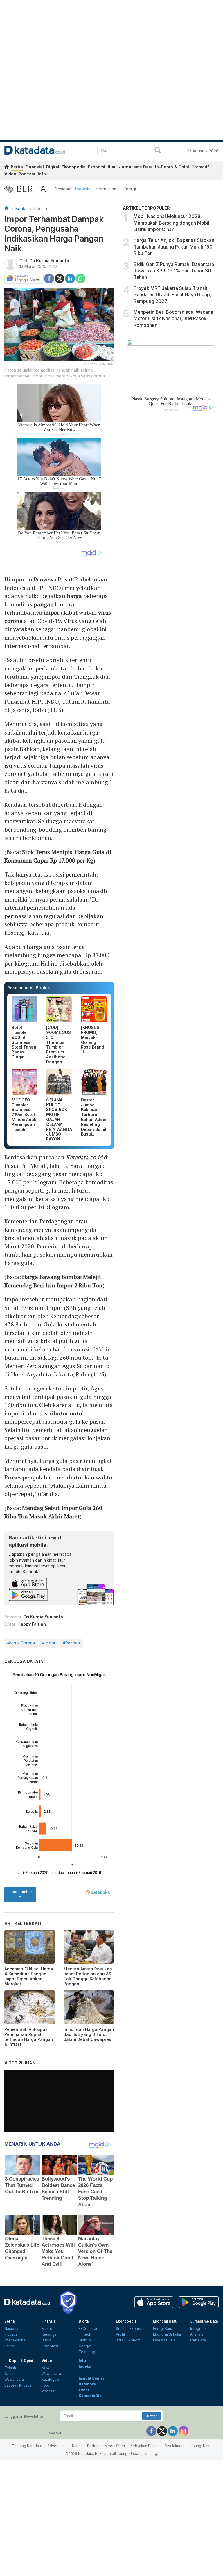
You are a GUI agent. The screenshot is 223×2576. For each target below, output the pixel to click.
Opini (9, 2374)
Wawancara (14, 2379)
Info (42, 174)
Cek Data (198, 2340)
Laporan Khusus (18, 2385)
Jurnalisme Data (136, 167)
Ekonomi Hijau (102, 167)
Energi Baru (163, 2328)
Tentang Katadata (27, 2446)
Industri (83, 189)
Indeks (85, 2366)
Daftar (152, 2416)
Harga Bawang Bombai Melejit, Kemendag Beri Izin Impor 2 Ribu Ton (54, 1281)
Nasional (63, 189)
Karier (77, 2446)
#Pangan (71, 1643)
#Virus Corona (21, 1643)
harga (74, 596)
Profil (120, 2334)
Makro (47, 2328)
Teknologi (87, 2352)
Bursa (46, 2340)
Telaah (10, 2368)
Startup (85, 2340)
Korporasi (50, 2346)
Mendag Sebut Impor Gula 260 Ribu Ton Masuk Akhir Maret (53, 1512)
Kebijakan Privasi (145, 2446)
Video (10, 174)
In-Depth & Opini (172, 167)
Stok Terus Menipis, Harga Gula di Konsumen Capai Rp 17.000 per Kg (58, 856)
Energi (130, 189)
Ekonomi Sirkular (167, 2334)
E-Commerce (90, 2328)
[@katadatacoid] (184, 2431)
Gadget (85, 2346)
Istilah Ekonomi (129, 2340)
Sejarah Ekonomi (130, 2328)
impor (52, 612)
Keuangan (50, 2334)
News (46, 2368)
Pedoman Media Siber (106, 2446)
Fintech (85, 2334)
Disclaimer (174, 2446)
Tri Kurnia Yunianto (49, 261)
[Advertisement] (171, 510)
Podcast (27, 174)
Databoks (87, 2384)
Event (84, 2390)
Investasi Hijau (165, 2340)
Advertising (57, 2446)
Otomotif (200, 167)
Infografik (198, 2328)
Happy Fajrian (32, 1624)
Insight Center (92, 2378)
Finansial (35, 167)
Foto (45, 2385)
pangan (44, 604)
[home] (6, 168)
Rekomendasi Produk (29, 988)
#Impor (49, 1643)
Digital (53, 167)
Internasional (108, 189)
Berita (17, 167)
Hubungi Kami (200, 2446)
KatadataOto (90, 2396)
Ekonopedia (74, 167)
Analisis (197, 2334)
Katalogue (50, 2379)
